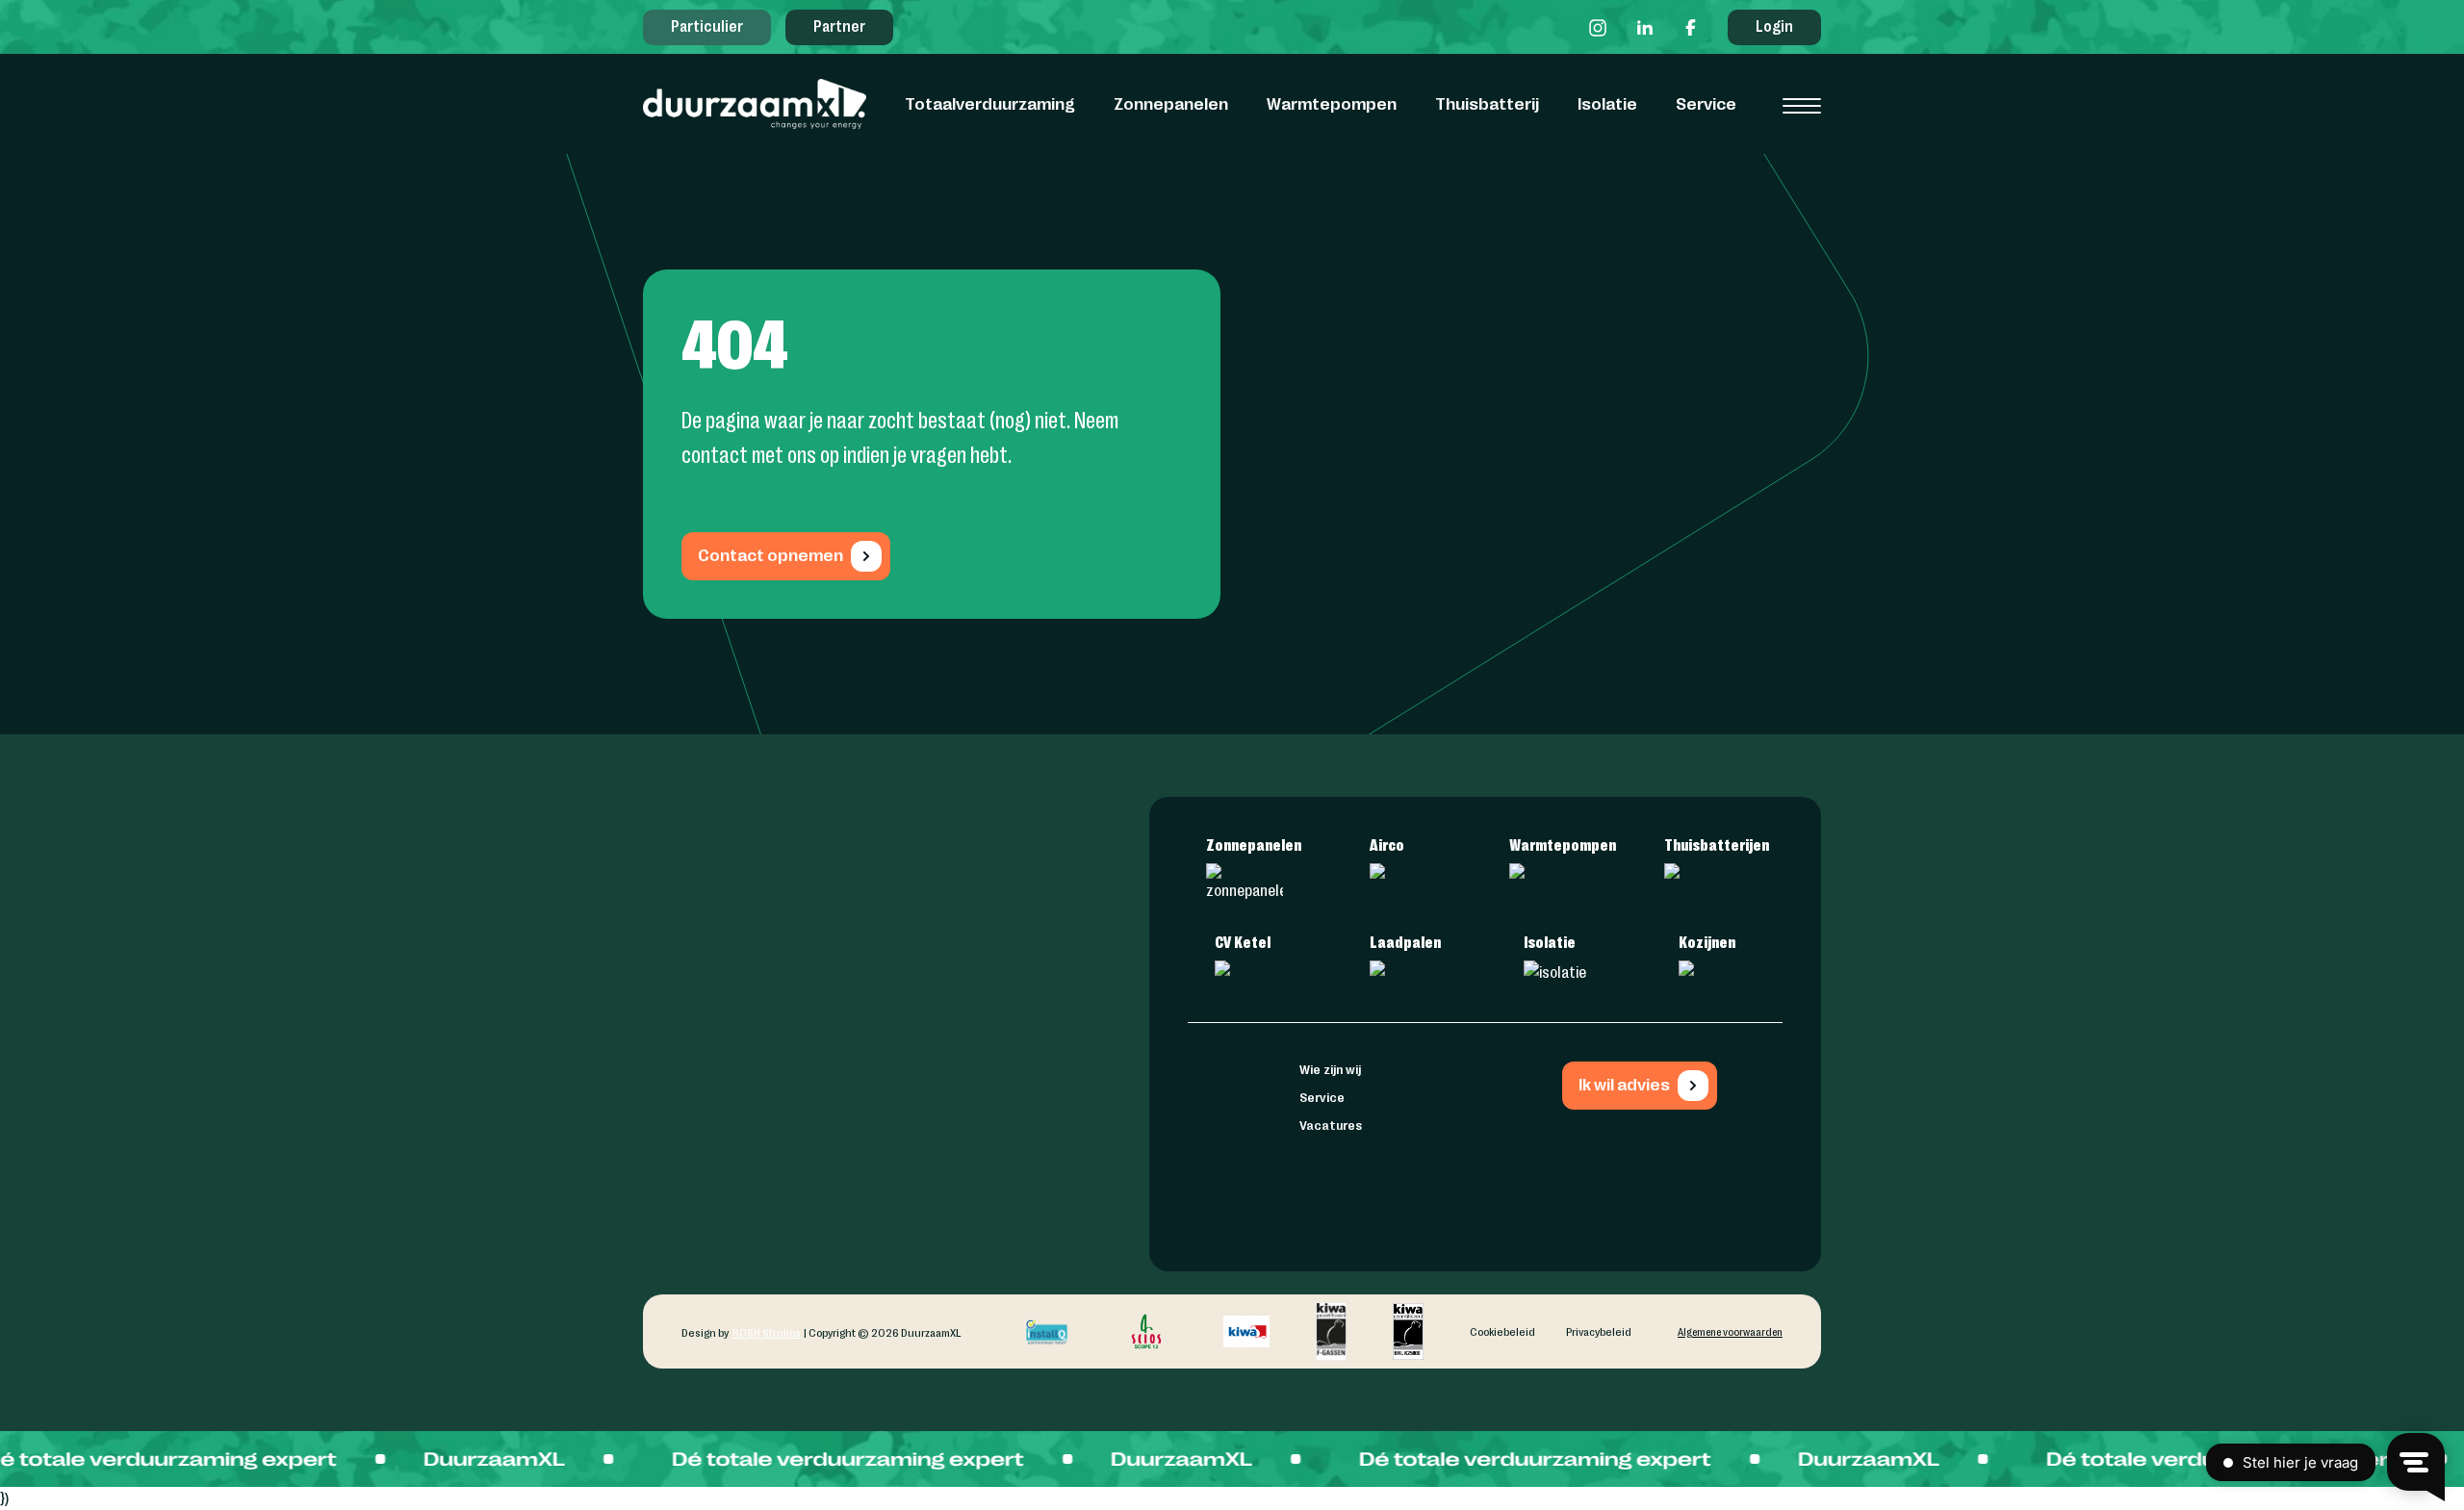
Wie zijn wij (1330, 1068)
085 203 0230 (974, 1107)
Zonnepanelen (1171, 103)
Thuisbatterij (1487, 103)
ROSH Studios (767, 1332)
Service (1706, 103)
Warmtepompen (1332, 103)
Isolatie (1607, 103)
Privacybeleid (1599, 1331)
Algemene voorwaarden (1730, 1331)
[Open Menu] (1802, 106)
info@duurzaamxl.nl (988, 1085)
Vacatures (1331, 1124)
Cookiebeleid (1502, 1331)
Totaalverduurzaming (990, 103)
